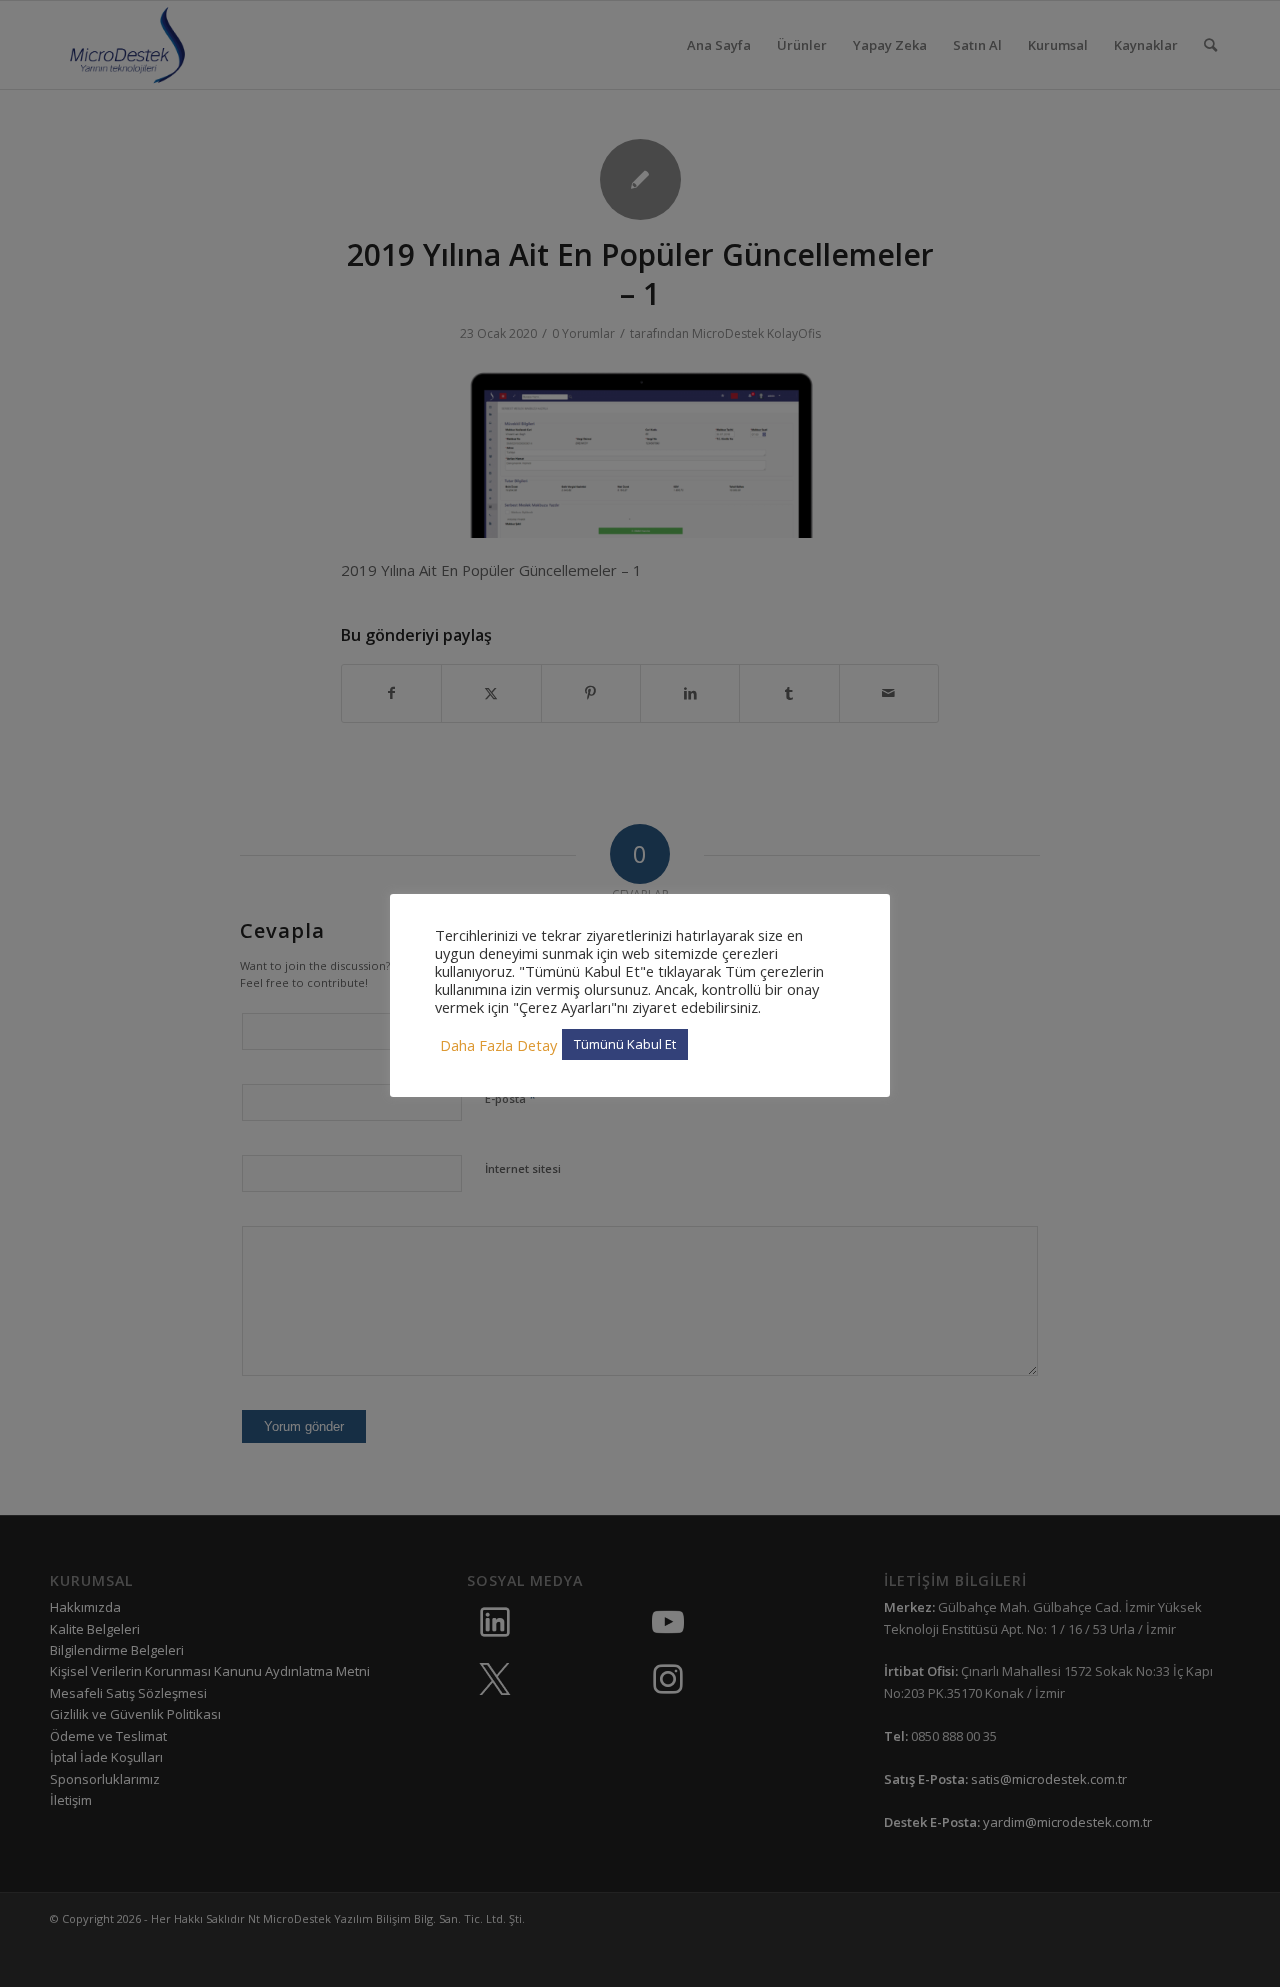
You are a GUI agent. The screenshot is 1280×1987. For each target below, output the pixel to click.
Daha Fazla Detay (498, 1045)
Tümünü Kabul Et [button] (625, 1044)
